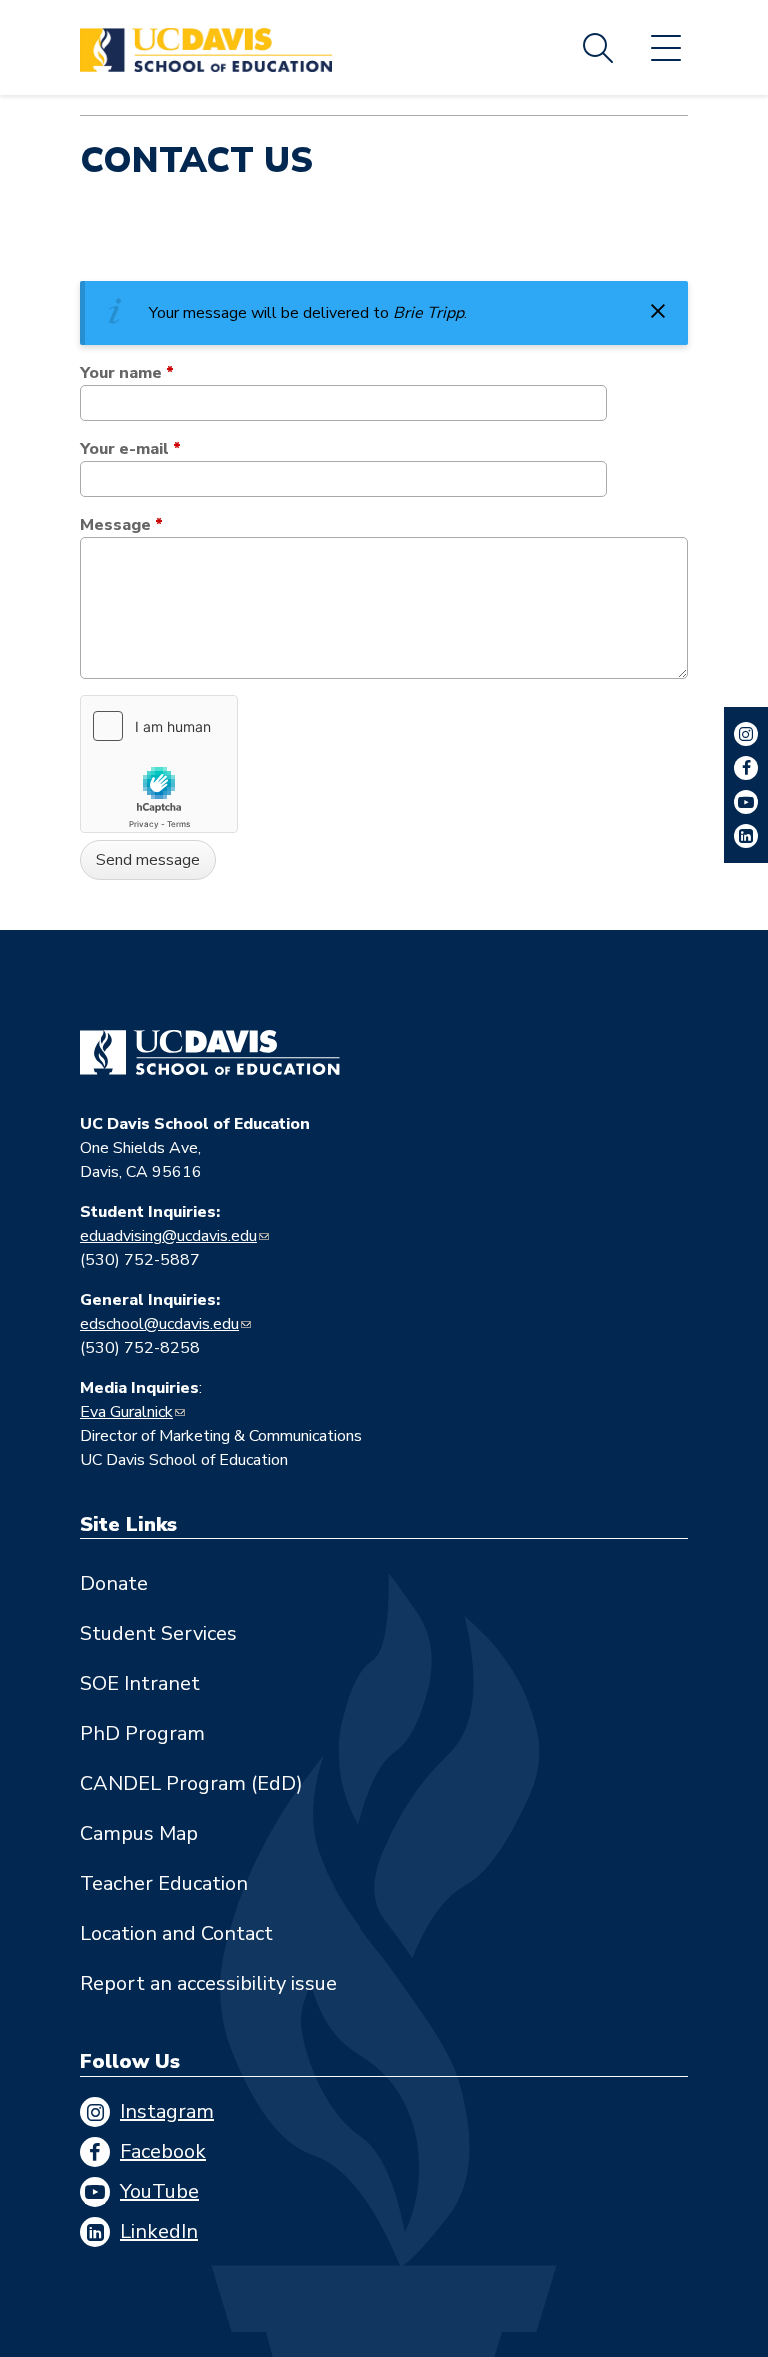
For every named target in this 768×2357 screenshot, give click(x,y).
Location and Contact (176, 1933)
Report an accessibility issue (208, 1983)
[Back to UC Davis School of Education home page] (206, 47)
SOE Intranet (140, 1683)
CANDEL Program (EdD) (191, 1783)
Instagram (167, 2111)
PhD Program (142, 1733)
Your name (127, 373)
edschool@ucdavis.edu (159, 1324)
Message (121, 525)
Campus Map (139, 1833)
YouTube (159, 2191)
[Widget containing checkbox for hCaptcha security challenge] (159, 764)
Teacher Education (164, 1883)
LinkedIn (159, 2231)
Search (598, 48)
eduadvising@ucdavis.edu (168, 1236)
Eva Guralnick (126, 1412)
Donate (114, 1583)
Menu (666, 48)
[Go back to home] (210, 1053)
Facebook (163, 2151)
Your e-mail (130, 449)
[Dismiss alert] (658, 311)
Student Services (158, 1633)
